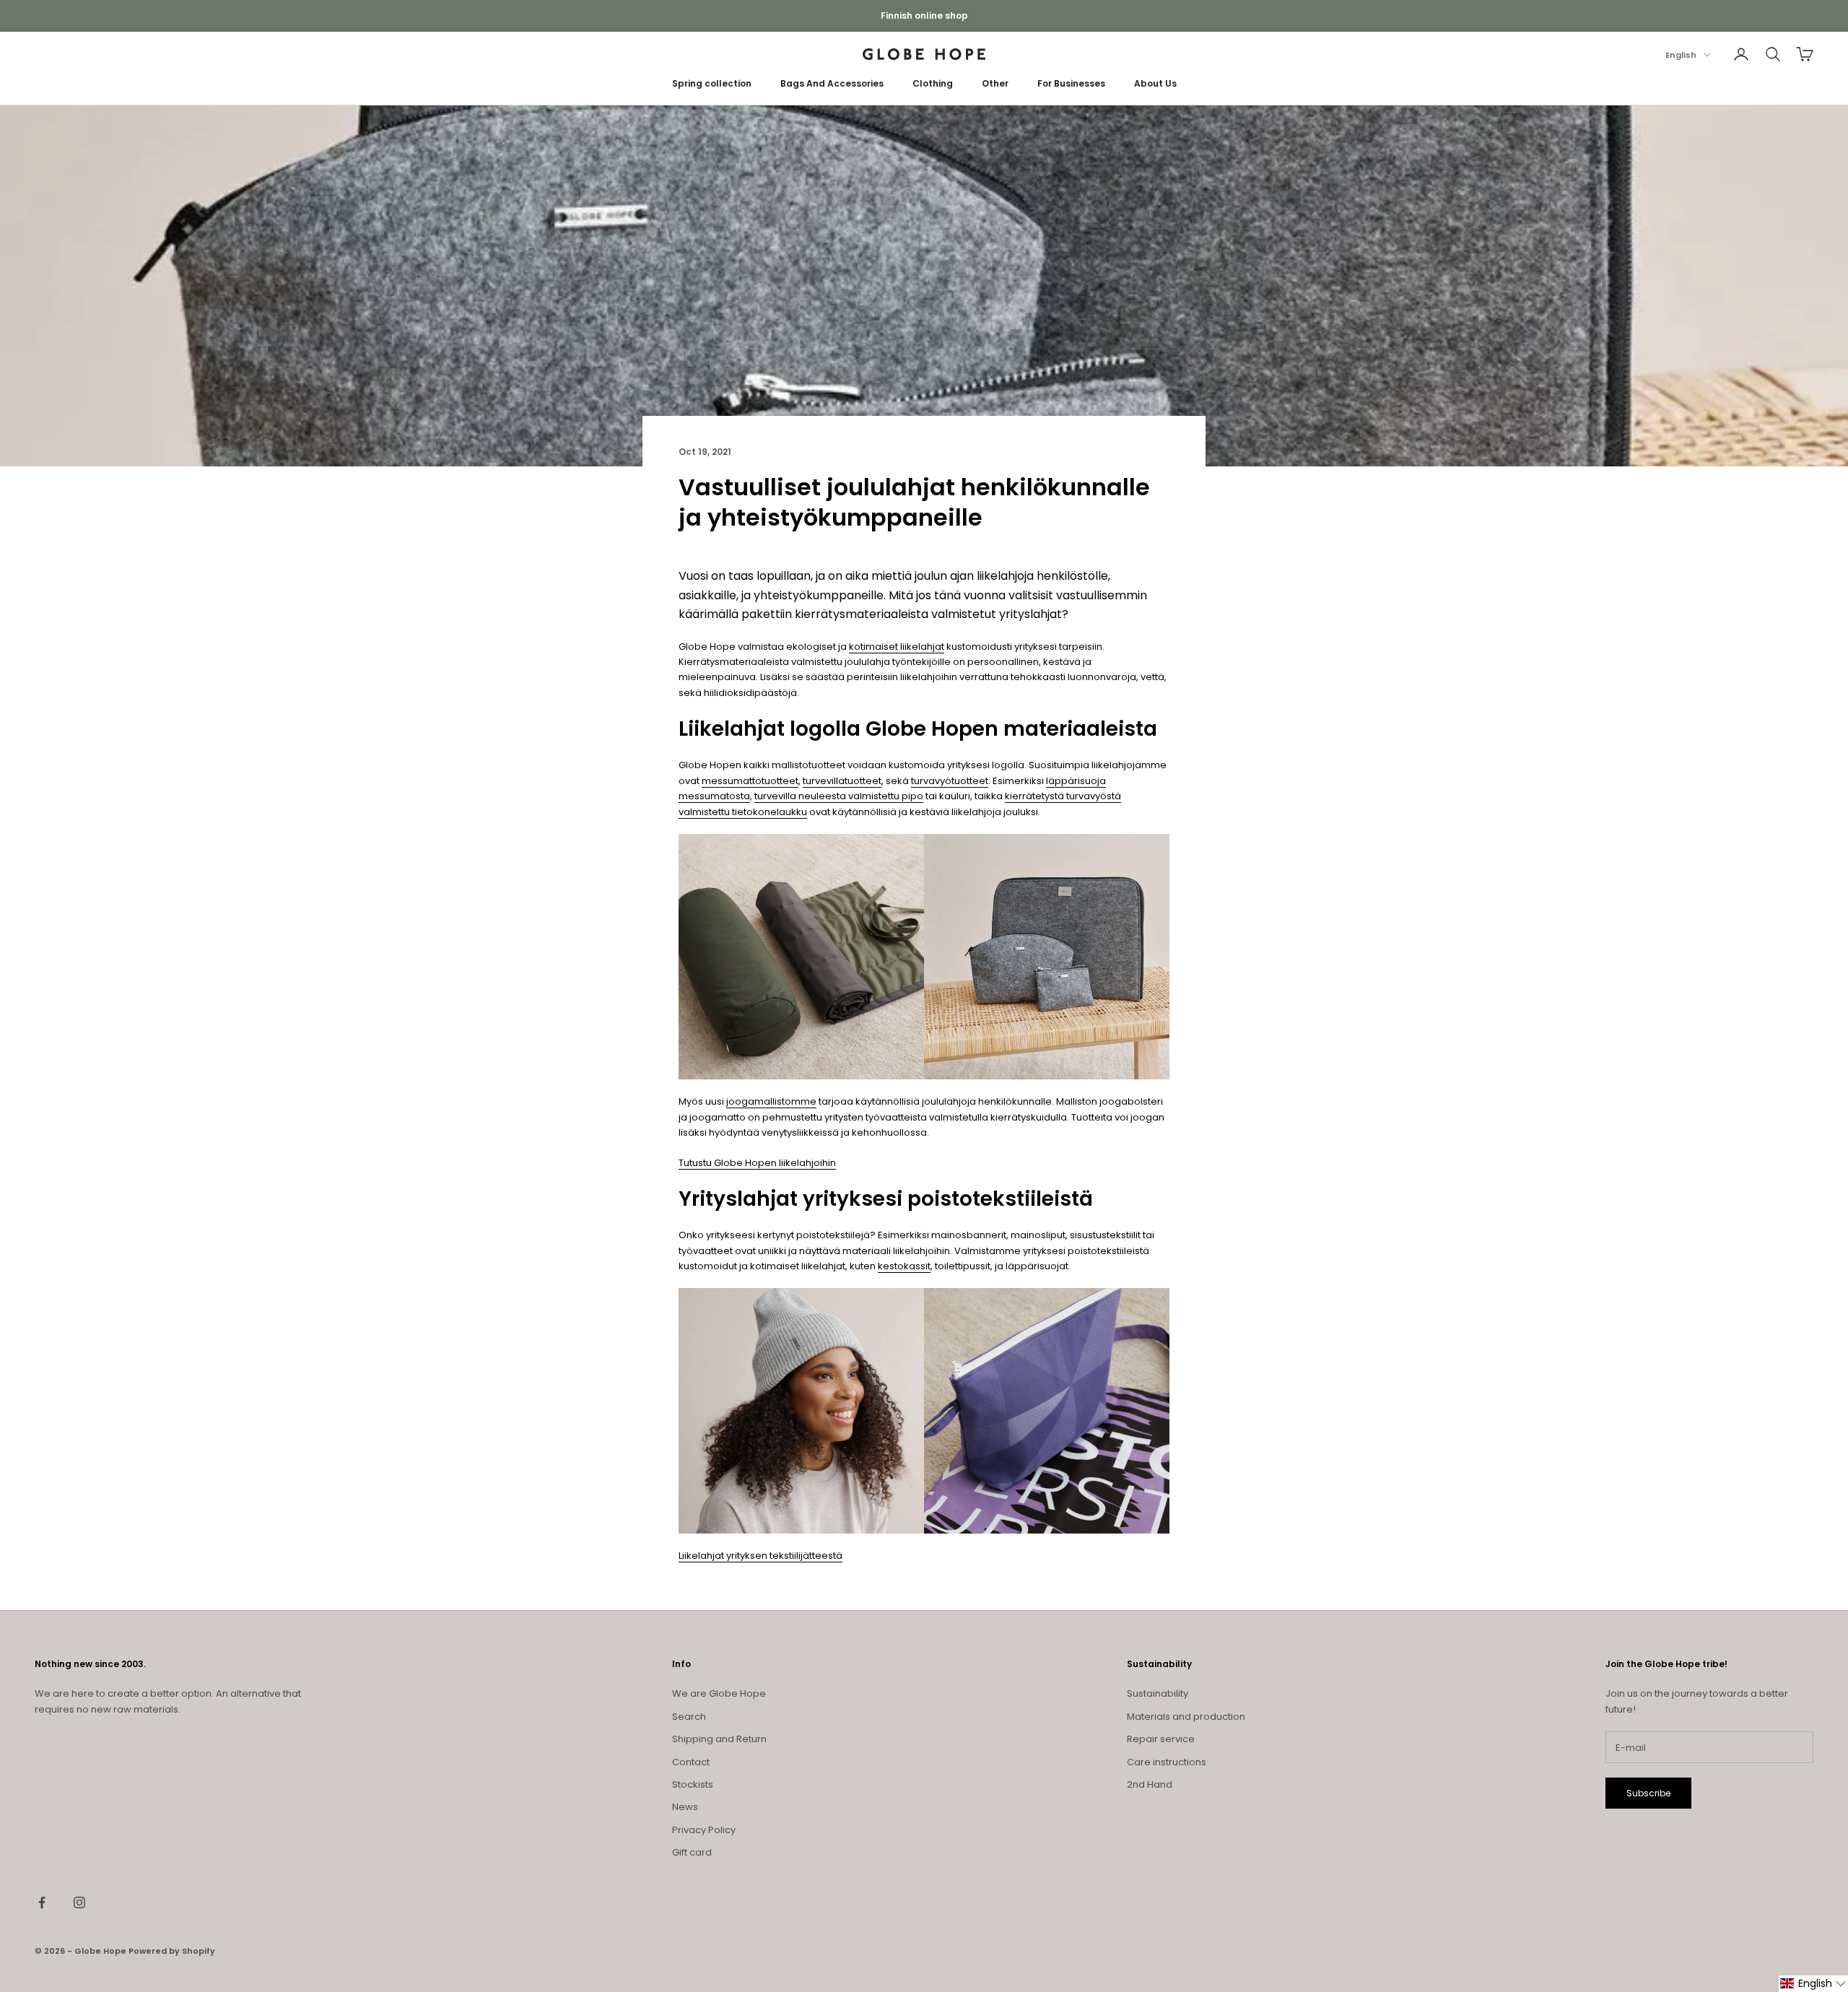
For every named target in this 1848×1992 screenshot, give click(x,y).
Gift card (692, 1852)
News (685, 1807)
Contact (691, 1762)
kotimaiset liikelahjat (897, 647)
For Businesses (1071, 83)
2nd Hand (1150, 1784)
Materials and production (1186, 1717)
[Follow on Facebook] (42, 1902)
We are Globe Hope (719, 1693)
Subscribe (1648, 1793)
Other (995, 83)
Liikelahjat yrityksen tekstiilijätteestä (760, 1556)
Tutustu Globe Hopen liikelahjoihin (757, 1163)
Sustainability (1158, 1693)
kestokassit (904, 1266)
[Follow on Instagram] (79, 1902)
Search (689, 1717)
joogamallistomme (771, 1101)
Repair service (1161, 1739)
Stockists (693, 1784)
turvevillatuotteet (842, 781)
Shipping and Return (719, 1739)
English (1681, 55)
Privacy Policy (704, 1830)
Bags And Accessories (832, 83)
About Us (1155, 83)
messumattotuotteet (750, 781)
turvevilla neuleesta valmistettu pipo (839, 796)
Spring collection (712, 83)
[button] (1813, 1984)
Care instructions (1167, 1762)
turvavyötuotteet (950, 781)
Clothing (933, 83)
